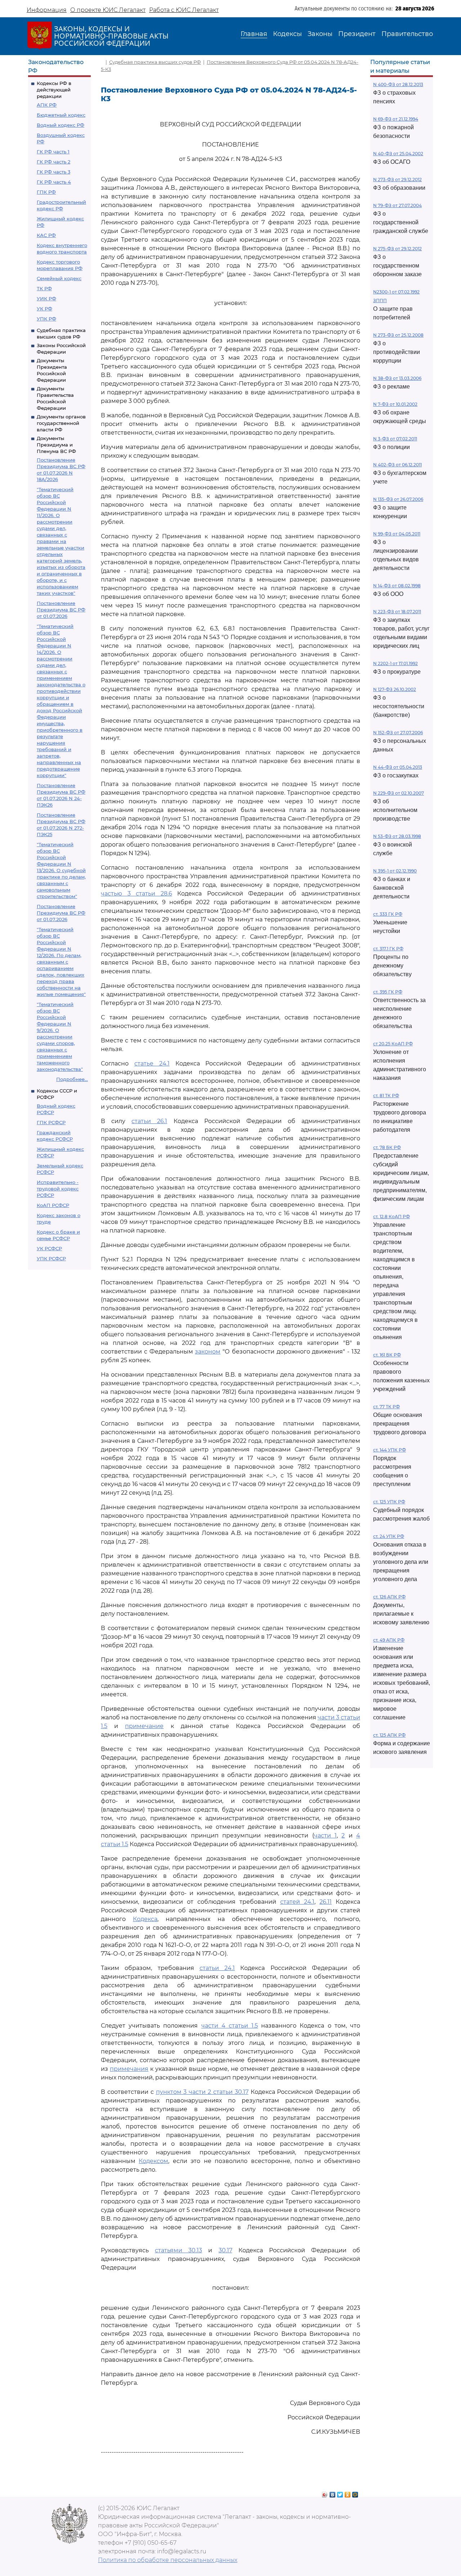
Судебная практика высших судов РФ (155, 62)
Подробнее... (72, 1079)
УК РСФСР (49, 1248)
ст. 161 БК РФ (387, 1355)
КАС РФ (46, 235)
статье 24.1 (152, 1063)
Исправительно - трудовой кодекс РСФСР (58, 1189)
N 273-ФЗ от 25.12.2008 (398, 335)
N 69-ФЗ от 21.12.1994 (396, 119)
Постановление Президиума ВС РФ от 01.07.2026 (61, 610)
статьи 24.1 (217, 1968)
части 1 (325, 1835)
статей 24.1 (297, 1902)
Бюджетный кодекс (61, 115)
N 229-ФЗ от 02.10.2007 (399, 793)
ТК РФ (44, 288)
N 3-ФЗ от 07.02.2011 (395, 439)
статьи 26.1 (149, 1121)
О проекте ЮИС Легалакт (108, 10)
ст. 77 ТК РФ (386, 1407)
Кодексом (153, 2161)
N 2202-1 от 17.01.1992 (395, 663)
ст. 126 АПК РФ (389, 1597)
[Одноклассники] (348, 2493)
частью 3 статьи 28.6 (136, 894)
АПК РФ (47, 105)
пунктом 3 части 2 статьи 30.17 (202, 2092)
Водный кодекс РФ (61, 125)
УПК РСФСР (51, 1258)
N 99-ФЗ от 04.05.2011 (397, 534)
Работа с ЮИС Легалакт (184, 10)
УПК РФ (46, 319)
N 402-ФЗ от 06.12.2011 (397, 465)
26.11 (326, 1902)
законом (208, 1352)
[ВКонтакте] (333, 2493)
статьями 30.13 (178, 2250)
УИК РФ (46, 299)
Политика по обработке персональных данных (168, 2560)
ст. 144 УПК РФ (390, 1450)
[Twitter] (340, 2493)
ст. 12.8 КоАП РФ (391, 1217)
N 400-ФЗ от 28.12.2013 (398, 84)
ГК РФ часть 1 (53, 152)
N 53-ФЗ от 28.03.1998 (397, 836)
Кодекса (145, 1919)
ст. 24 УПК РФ (389, 1536)
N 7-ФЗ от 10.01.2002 (395, 404)
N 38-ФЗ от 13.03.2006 (397, 378)
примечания (129, 2069)
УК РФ (44, 309)
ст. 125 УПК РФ (389, 1502)
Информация (47, 10)
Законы (320, 34)
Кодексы (287, 34)
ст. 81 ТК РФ (386, 1096)
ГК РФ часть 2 (53, 162)
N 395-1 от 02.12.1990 (395, 871)
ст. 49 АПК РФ (389, 1640)
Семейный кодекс (59, 278)
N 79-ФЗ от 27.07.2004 (397, 205)
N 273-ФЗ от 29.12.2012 (397, 179)
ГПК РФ (46, 192)
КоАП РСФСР (53, 1205)
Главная (254, 34)
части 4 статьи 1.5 (230, 2026)
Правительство (407, 34)
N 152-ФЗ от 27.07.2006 (398, 733)
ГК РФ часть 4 (54, 182)
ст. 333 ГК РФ (388, 914)
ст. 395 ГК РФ (388, 992)
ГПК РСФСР (51, 1122)
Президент (357, 34)
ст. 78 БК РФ (387, 1147)
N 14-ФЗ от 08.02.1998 (397, 586)
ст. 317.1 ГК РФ (388, 949)
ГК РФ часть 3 (53, 172)
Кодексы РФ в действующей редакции (54, 90)
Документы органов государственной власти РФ (61, 423)
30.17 (225, 2250)
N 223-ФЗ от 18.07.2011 (397, 612)
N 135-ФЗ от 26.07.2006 (398, 499)
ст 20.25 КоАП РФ (393, 1044)
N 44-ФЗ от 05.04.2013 (398, 767)
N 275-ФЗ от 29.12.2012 (397, 249)
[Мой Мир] (355, 2493)
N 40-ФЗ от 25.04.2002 (398, 154)
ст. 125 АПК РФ (389, 1735)
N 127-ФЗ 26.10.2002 (395, 689)
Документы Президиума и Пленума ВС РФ (56, 445)
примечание (144, 1726)
